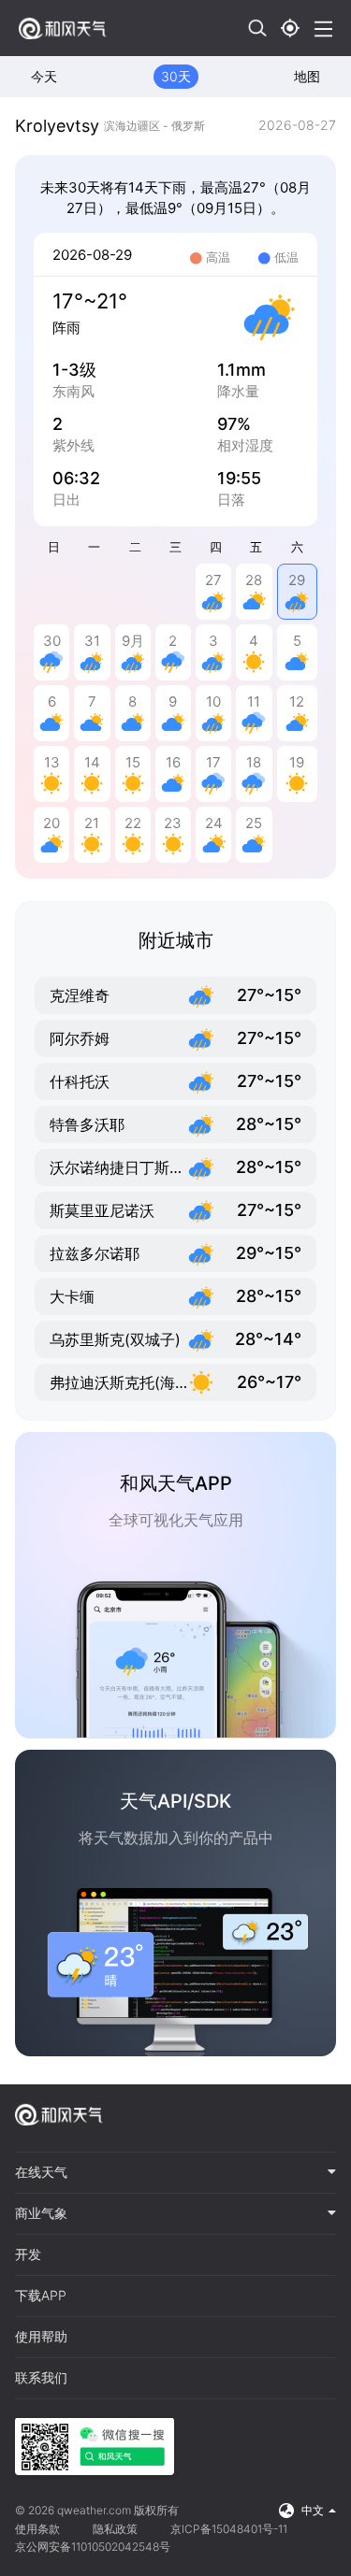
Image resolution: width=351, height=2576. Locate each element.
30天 (176, 76)
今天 (44, 76)
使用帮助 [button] (41, 2337)
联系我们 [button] (41, 2378)
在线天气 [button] (41, 2172)
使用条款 (37, 2529)
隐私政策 (115, 2529)
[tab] (175, 2173)
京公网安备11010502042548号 (93, 2547)
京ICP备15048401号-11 (229, 2529)
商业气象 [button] (41, 2213)
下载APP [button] (41, 2296)
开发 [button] (28, 2254)
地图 (307, 76)
